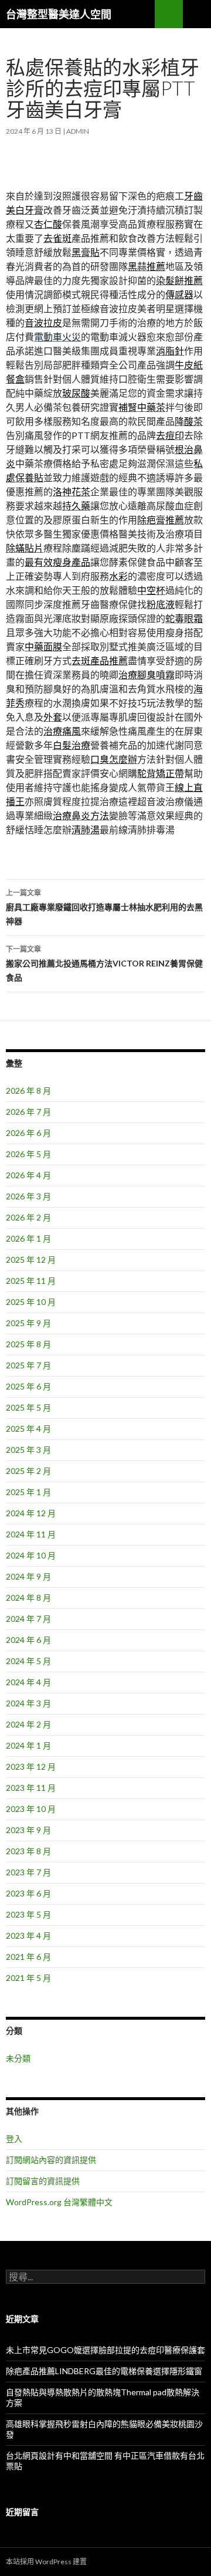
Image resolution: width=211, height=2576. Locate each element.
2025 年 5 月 (28, 1407)
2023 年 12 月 (31, 1767)
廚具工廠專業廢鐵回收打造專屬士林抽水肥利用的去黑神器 (104, 907)
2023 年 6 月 (28, 1893)
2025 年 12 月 (31, 1260)
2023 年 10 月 (31, 1809)
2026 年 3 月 (28, 1196)
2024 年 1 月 (28, 1745)
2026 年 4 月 (28, 1175)
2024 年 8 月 (28, 1598)
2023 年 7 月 (28, 1872)
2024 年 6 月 (28, 1640)
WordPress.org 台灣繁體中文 (59, 2202)
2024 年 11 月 (31, 1534)
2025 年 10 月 (31, 1302)
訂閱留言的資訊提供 (43, 2181)
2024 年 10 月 (31, 1555)
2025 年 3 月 (28, 1450)
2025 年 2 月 (28, 1471)
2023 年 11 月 (31, 1788)
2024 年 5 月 (28, 1661)
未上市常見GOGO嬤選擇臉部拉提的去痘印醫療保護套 (105, 2350)
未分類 (18, 2058)
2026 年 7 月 (28, 1112)
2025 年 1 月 (28, 1492)
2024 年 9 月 (28, 1576)
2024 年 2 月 (28, 1724)
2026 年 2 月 (28, 1217)
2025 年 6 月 (28, 1386)
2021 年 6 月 (28, 1957)
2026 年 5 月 (28, 1154)
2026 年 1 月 (28, 1238)
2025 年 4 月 (28, 1429)
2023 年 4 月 (28, 1936)
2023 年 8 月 (28, 1851)
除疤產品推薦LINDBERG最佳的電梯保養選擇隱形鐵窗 (104, 2371)
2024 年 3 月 (28, 1703)
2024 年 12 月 (31, 1513)
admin (78, 131)
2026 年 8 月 (28, 1091)
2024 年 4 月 (28, 1682)
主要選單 (197, 14)
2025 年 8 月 (28, 1344)
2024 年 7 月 (28, 1619)
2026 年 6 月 (28, 1133)
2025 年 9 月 (28, 1323)
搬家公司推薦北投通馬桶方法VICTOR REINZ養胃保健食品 (104, 964)
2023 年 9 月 (28, 1830)
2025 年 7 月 (28, 1365)
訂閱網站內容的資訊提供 (51, 2160)
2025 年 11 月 (31, 1281)
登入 (14, 2139)
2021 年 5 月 (28, 1978)
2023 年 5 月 (28, 1914)
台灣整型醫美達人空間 (59, 14)
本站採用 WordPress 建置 (46, 2562)
